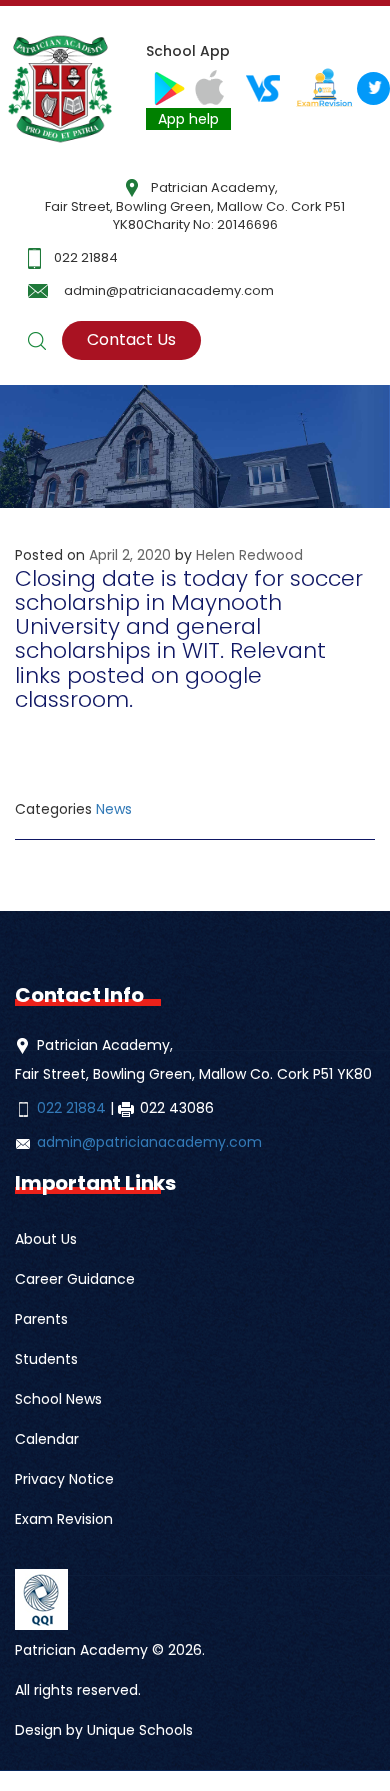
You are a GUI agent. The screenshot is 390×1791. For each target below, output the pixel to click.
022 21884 (86, 257)
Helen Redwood (249, 555)
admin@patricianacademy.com (169, 290)
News (114, 809)
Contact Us (131, 339)
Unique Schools (140, 1730)
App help (188, 119)
